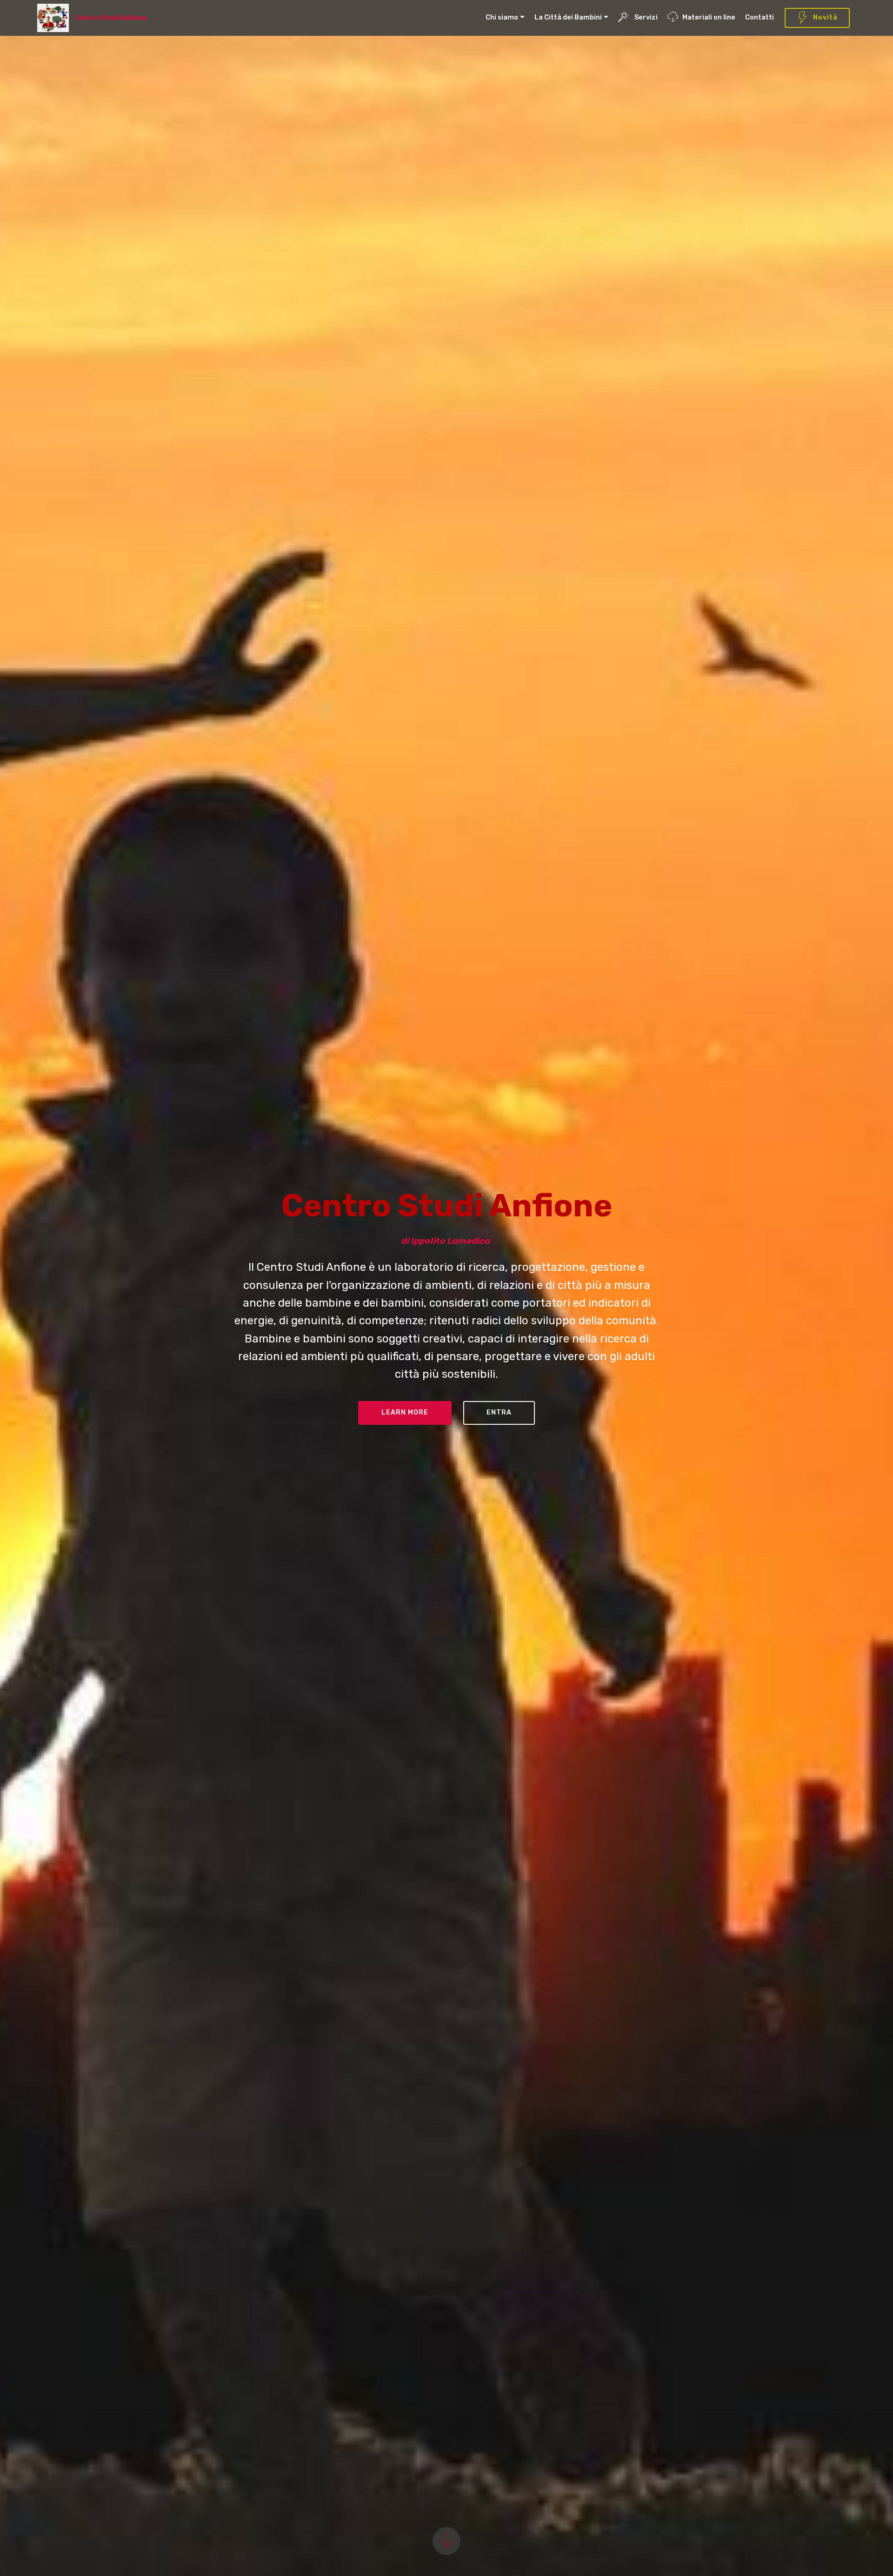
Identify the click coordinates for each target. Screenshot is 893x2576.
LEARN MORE (405, 1412)
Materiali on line (709, 17)
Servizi (645, 17)
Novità (825, 17)
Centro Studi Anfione (112, 18)
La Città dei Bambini (568, 17)
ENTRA (499, 1412)
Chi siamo (502, 17)
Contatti (760, 17)
